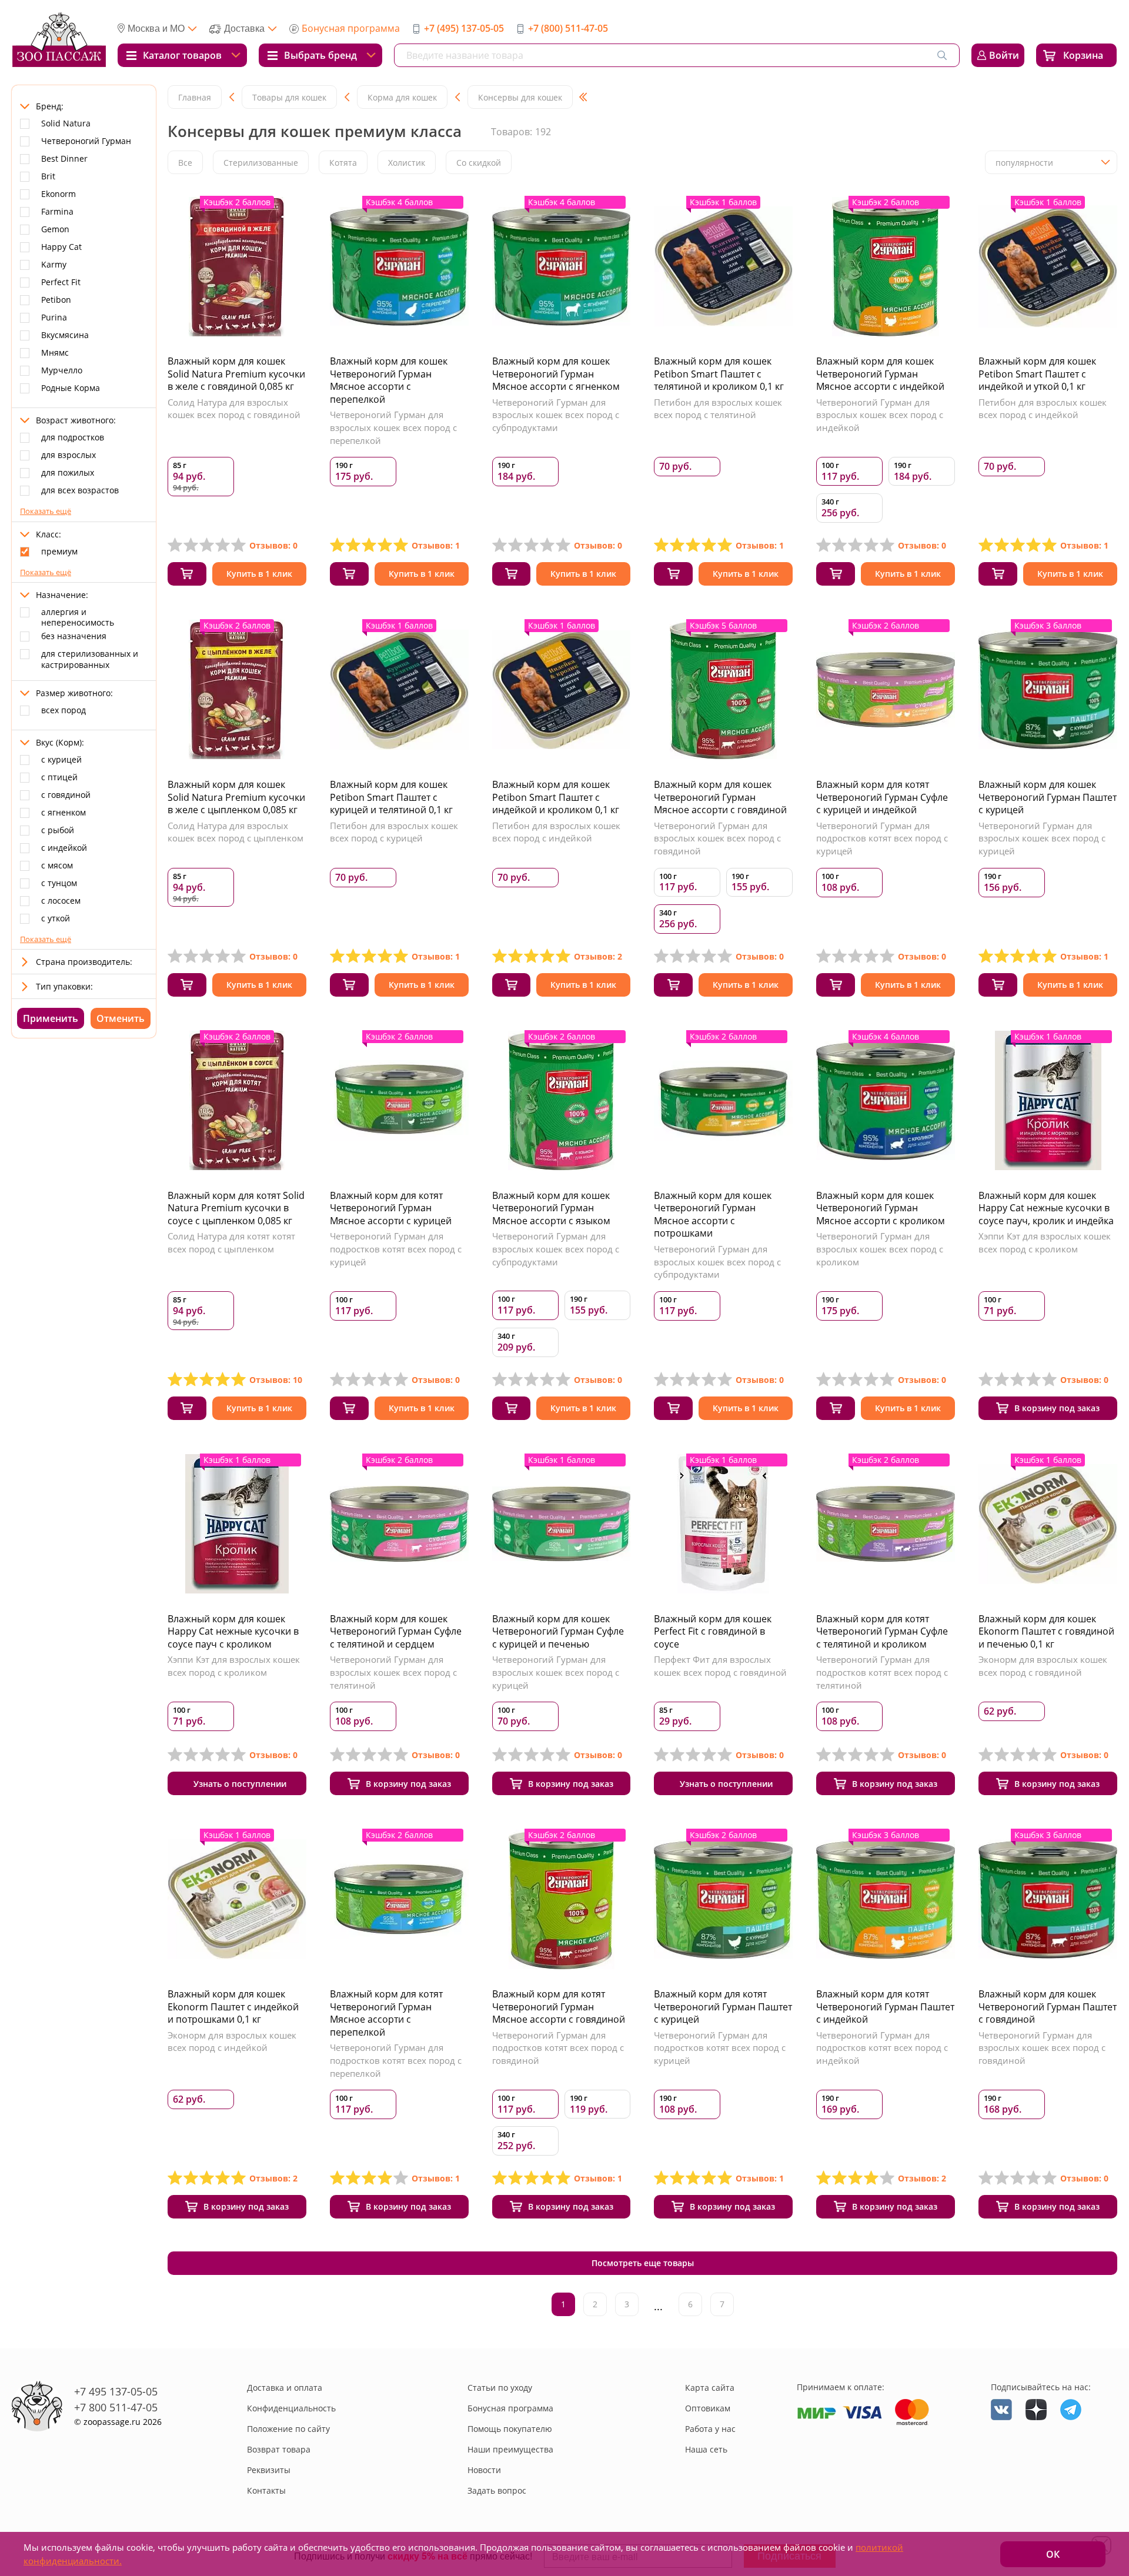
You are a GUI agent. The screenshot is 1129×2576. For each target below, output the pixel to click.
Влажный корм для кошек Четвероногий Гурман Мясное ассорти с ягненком (556, 374)
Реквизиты (269, 2470)
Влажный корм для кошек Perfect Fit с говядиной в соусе (713, 1631)
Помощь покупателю (510, 2429)
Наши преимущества (510, 2449)
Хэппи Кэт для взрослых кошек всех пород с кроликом (1045, 1242)
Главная (195, 97)
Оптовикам (708, 2408)
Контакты (266, 2490)
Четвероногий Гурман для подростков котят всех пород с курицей (882, 838)
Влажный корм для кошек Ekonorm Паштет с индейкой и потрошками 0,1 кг (233, 2007)
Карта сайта (710, 2388)
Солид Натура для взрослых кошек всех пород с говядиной (234, 409)
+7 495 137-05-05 (116, 2391)
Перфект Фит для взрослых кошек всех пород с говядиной (720, 1666)
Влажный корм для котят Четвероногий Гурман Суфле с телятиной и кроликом (882, 1631)
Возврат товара (279, 2449)
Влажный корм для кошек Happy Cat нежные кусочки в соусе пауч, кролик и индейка (1046, 1208)
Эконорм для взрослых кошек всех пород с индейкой (232, 2042)
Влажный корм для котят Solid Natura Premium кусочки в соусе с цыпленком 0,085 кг (236, 1208)
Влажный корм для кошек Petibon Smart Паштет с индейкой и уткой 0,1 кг (1037, 374)
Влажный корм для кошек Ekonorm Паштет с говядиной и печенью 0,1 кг (1046, 1631)
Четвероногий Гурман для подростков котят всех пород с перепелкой (396, 2060)
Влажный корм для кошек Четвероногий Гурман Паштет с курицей (1048, 797)
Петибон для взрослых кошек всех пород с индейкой (1043, 409)
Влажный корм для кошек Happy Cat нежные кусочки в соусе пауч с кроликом (233, 1631)
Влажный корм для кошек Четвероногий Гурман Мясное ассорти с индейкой (880, 374)
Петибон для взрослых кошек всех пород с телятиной (718, 409)
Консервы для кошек (520, 97)
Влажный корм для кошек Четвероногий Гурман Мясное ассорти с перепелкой (389, 380)
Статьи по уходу (500, 2388)
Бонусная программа (351, 28)
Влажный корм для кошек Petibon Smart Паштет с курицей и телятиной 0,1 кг (391, 797)
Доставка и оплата (285, 2388)
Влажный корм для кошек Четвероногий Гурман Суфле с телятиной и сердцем (396, 1631)
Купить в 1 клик (259, 574)
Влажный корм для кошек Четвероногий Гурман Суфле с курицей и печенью (558, 1631)
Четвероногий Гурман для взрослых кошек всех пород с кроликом (880, 1249)
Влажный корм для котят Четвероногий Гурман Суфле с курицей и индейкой (882, 797)
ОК (1053, 2554)
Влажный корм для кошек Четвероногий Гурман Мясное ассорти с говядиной (720, 797)
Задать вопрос (497, 2490)
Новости (484, 2470)
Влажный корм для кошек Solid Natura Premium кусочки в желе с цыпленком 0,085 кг (236, 797)
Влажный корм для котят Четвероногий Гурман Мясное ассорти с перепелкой (386, 2013)
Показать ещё (46, 511)
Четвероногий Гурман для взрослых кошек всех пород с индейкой (880, 415)
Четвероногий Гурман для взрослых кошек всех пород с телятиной (393, 1672)
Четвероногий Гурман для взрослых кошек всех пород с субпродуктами (556, 415)
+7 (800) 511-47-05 (568, 28)
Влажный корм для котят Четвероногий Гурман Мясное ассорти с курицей (391, 1208)
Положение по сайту (288, 2429)
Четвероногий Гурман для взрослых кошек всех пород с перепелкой (393, 427)
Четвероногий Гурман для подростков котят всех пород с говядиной (558, 2048)
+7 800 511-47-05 (116, 2407)
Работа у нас (710, 2429)
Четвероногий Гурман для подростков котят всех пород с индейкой (882, 2048)
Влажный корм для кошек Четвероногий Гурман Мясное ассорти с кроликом (881, 1208)
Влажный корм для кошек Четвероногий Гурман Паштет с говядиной (1048, 2007)
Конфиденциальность (291, 2408)
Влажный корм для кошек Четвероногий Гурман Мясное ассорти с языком (551, 1208)
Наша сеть (706, 2449)
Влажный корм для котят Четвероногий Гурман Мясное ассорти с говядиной (559, 2007)
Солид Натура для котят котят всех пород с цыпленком (231, 1242)
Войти (1004, 55)
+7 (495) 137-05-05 (464, 28)
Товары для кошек (289, 97)
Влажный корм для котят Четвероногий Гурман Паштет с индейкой (885, 2007)
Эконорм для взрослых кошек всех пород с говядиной (1043, 1666)
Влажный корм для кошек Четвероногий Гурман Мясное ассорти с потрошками (713, 1215)
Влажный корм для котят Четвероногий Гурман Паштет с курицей (723, 2007)
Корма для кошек (402, 97)
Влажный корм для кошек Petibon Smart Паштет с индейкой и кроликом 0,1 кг (556, 797)
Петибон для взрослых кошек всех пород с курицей (394, 832)
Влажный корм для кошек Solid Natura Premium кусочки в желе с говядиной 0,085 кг (236, 374)
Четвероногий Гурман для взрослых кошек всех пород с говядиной (717, 838)
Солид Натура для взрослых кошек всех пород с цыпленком (236, 832)
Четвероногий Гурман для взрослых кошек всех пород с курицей (1042, 838)
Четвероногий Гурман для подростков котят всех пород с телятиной (882, 1672)
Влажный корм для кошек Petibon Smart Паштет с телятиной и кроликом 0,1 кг (719, 374)
